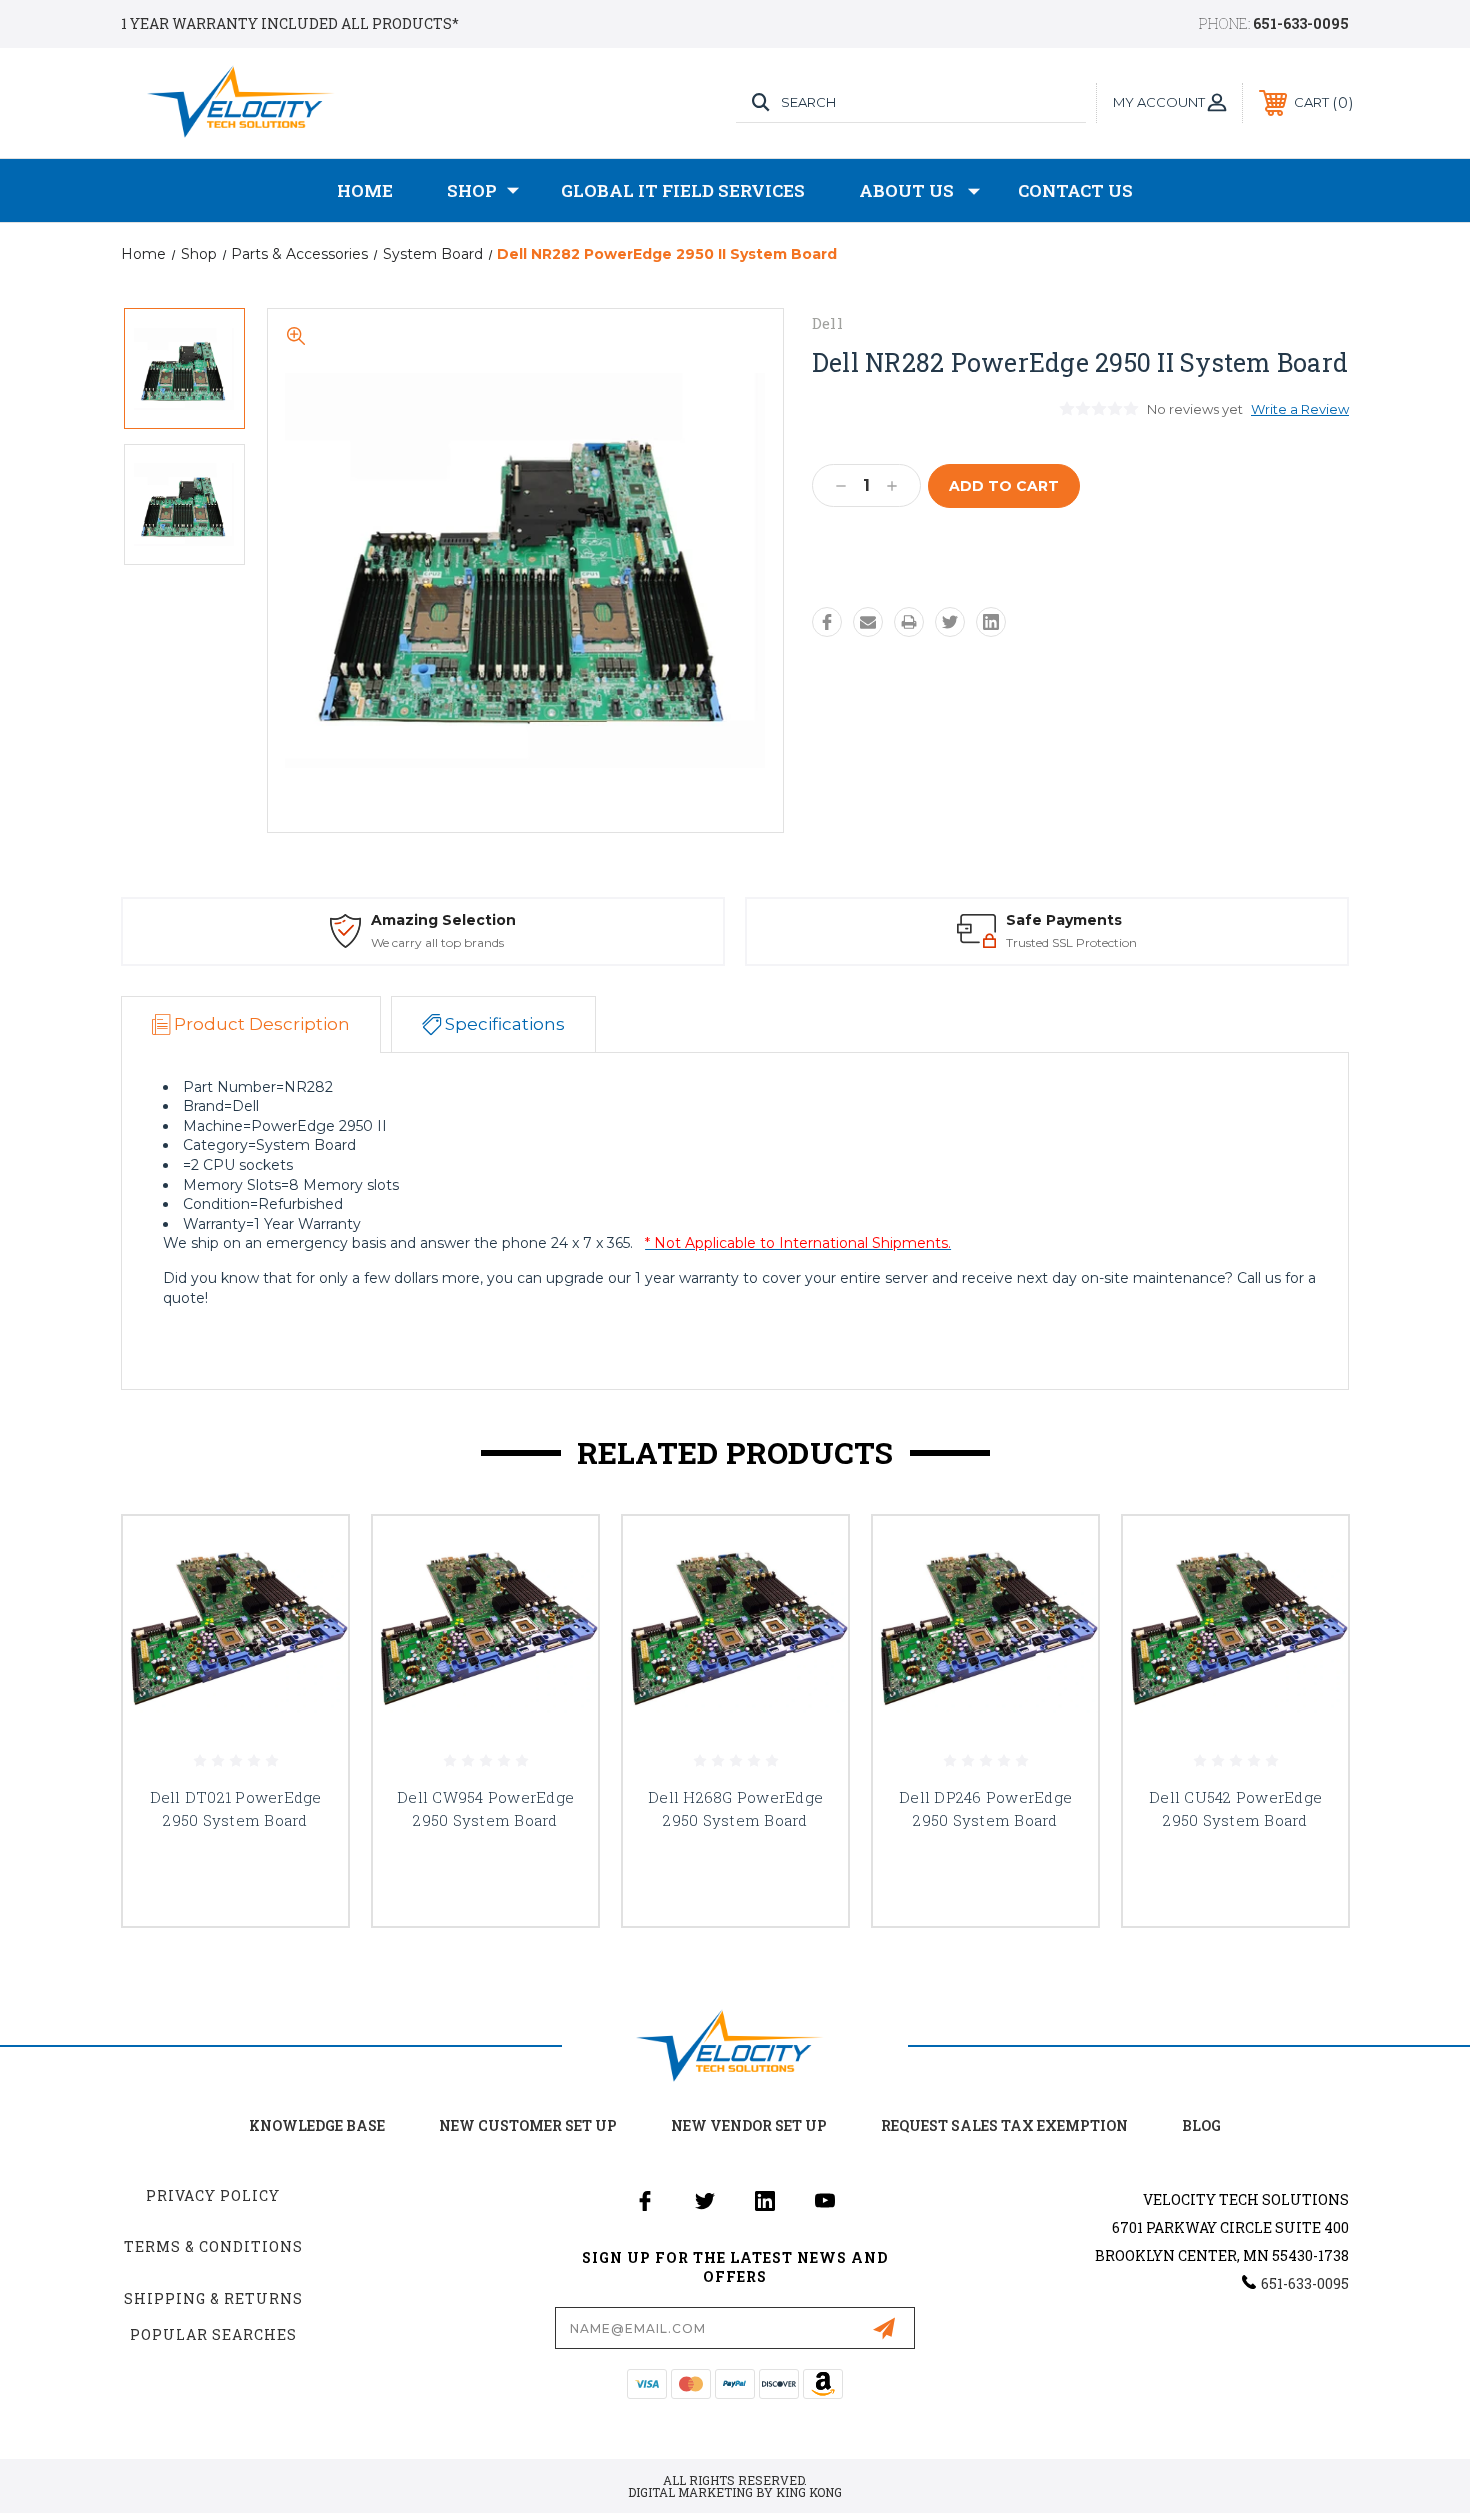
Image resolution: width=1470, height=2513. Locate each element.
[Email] (868, 622)
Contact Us (1075, 190)
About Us (906, 190)
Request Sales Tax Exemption (1004, 2125)
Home (365, 190)
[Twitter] (950, 622)
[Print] (909, 622)
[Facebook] (827, 622)
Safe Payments (1064, 920)
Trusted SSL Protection (1071, 942)
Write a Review (1300, 409)
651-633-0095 (1301, 23)
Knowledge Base (317, 2125)
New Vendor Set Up (749, 2125)
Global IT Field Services (683, 190)
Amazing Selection (443, 920)
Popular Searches (213, 2334)
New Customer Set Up (528, 2125)
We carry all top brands (437, 942)
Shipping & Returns (213, 2298)
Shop (472, 190)
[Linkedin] (991, 622)
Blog (1201, 2125)
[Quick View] (308, 1556)
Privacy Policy (213, 2195)
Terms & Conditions (213, 2246)
